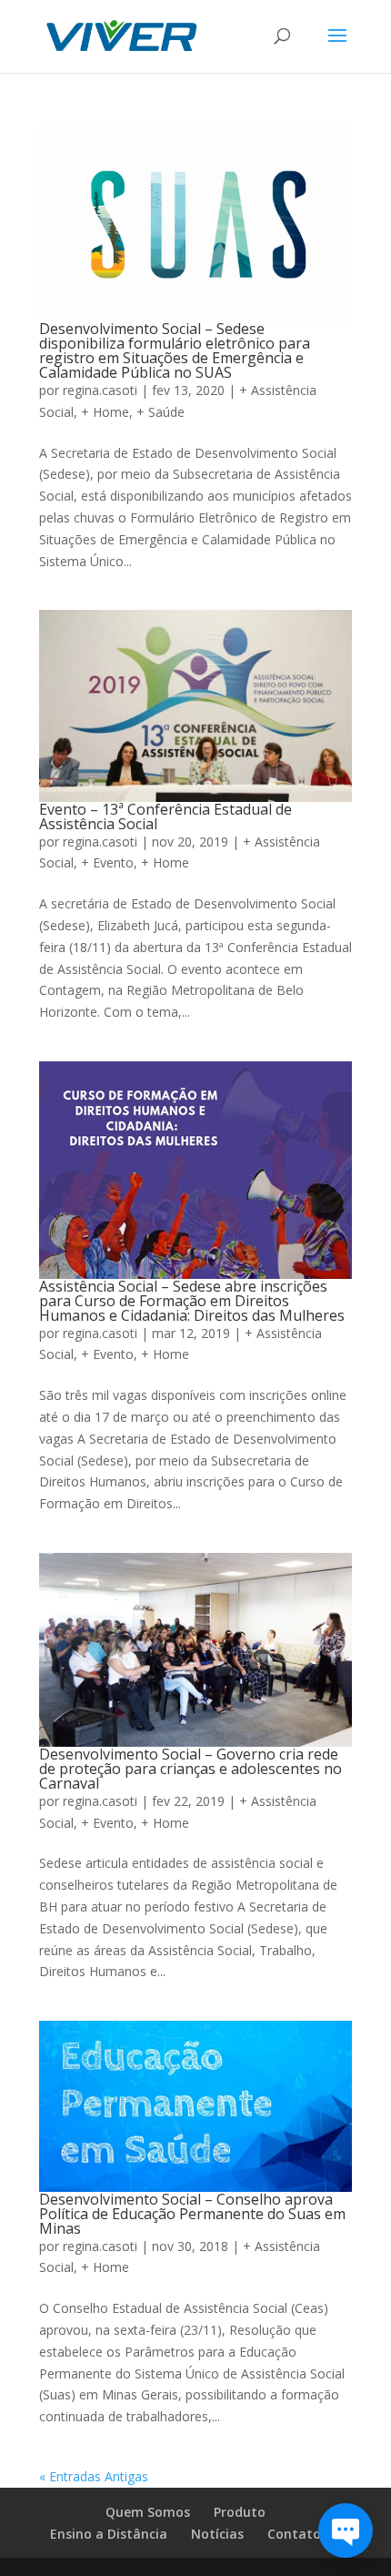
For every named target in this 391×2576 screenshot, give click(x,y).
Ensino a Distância (109, 2534)
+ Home (105, 412)
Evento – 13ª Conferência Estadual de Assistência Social (165, 816)
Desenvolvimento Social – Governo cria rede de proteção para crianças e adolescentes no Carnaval (190, 1769)
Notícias (217, 2534)
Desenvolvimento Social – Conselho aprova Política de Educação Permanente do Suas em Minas (192, 2214)
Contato (294, 2534)
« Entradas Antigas (94, 2476)
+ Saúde (160, 412)
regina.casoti (100, 390)
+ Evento (107, 862)
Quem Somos (148, 2512)
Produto (240, 2512)
